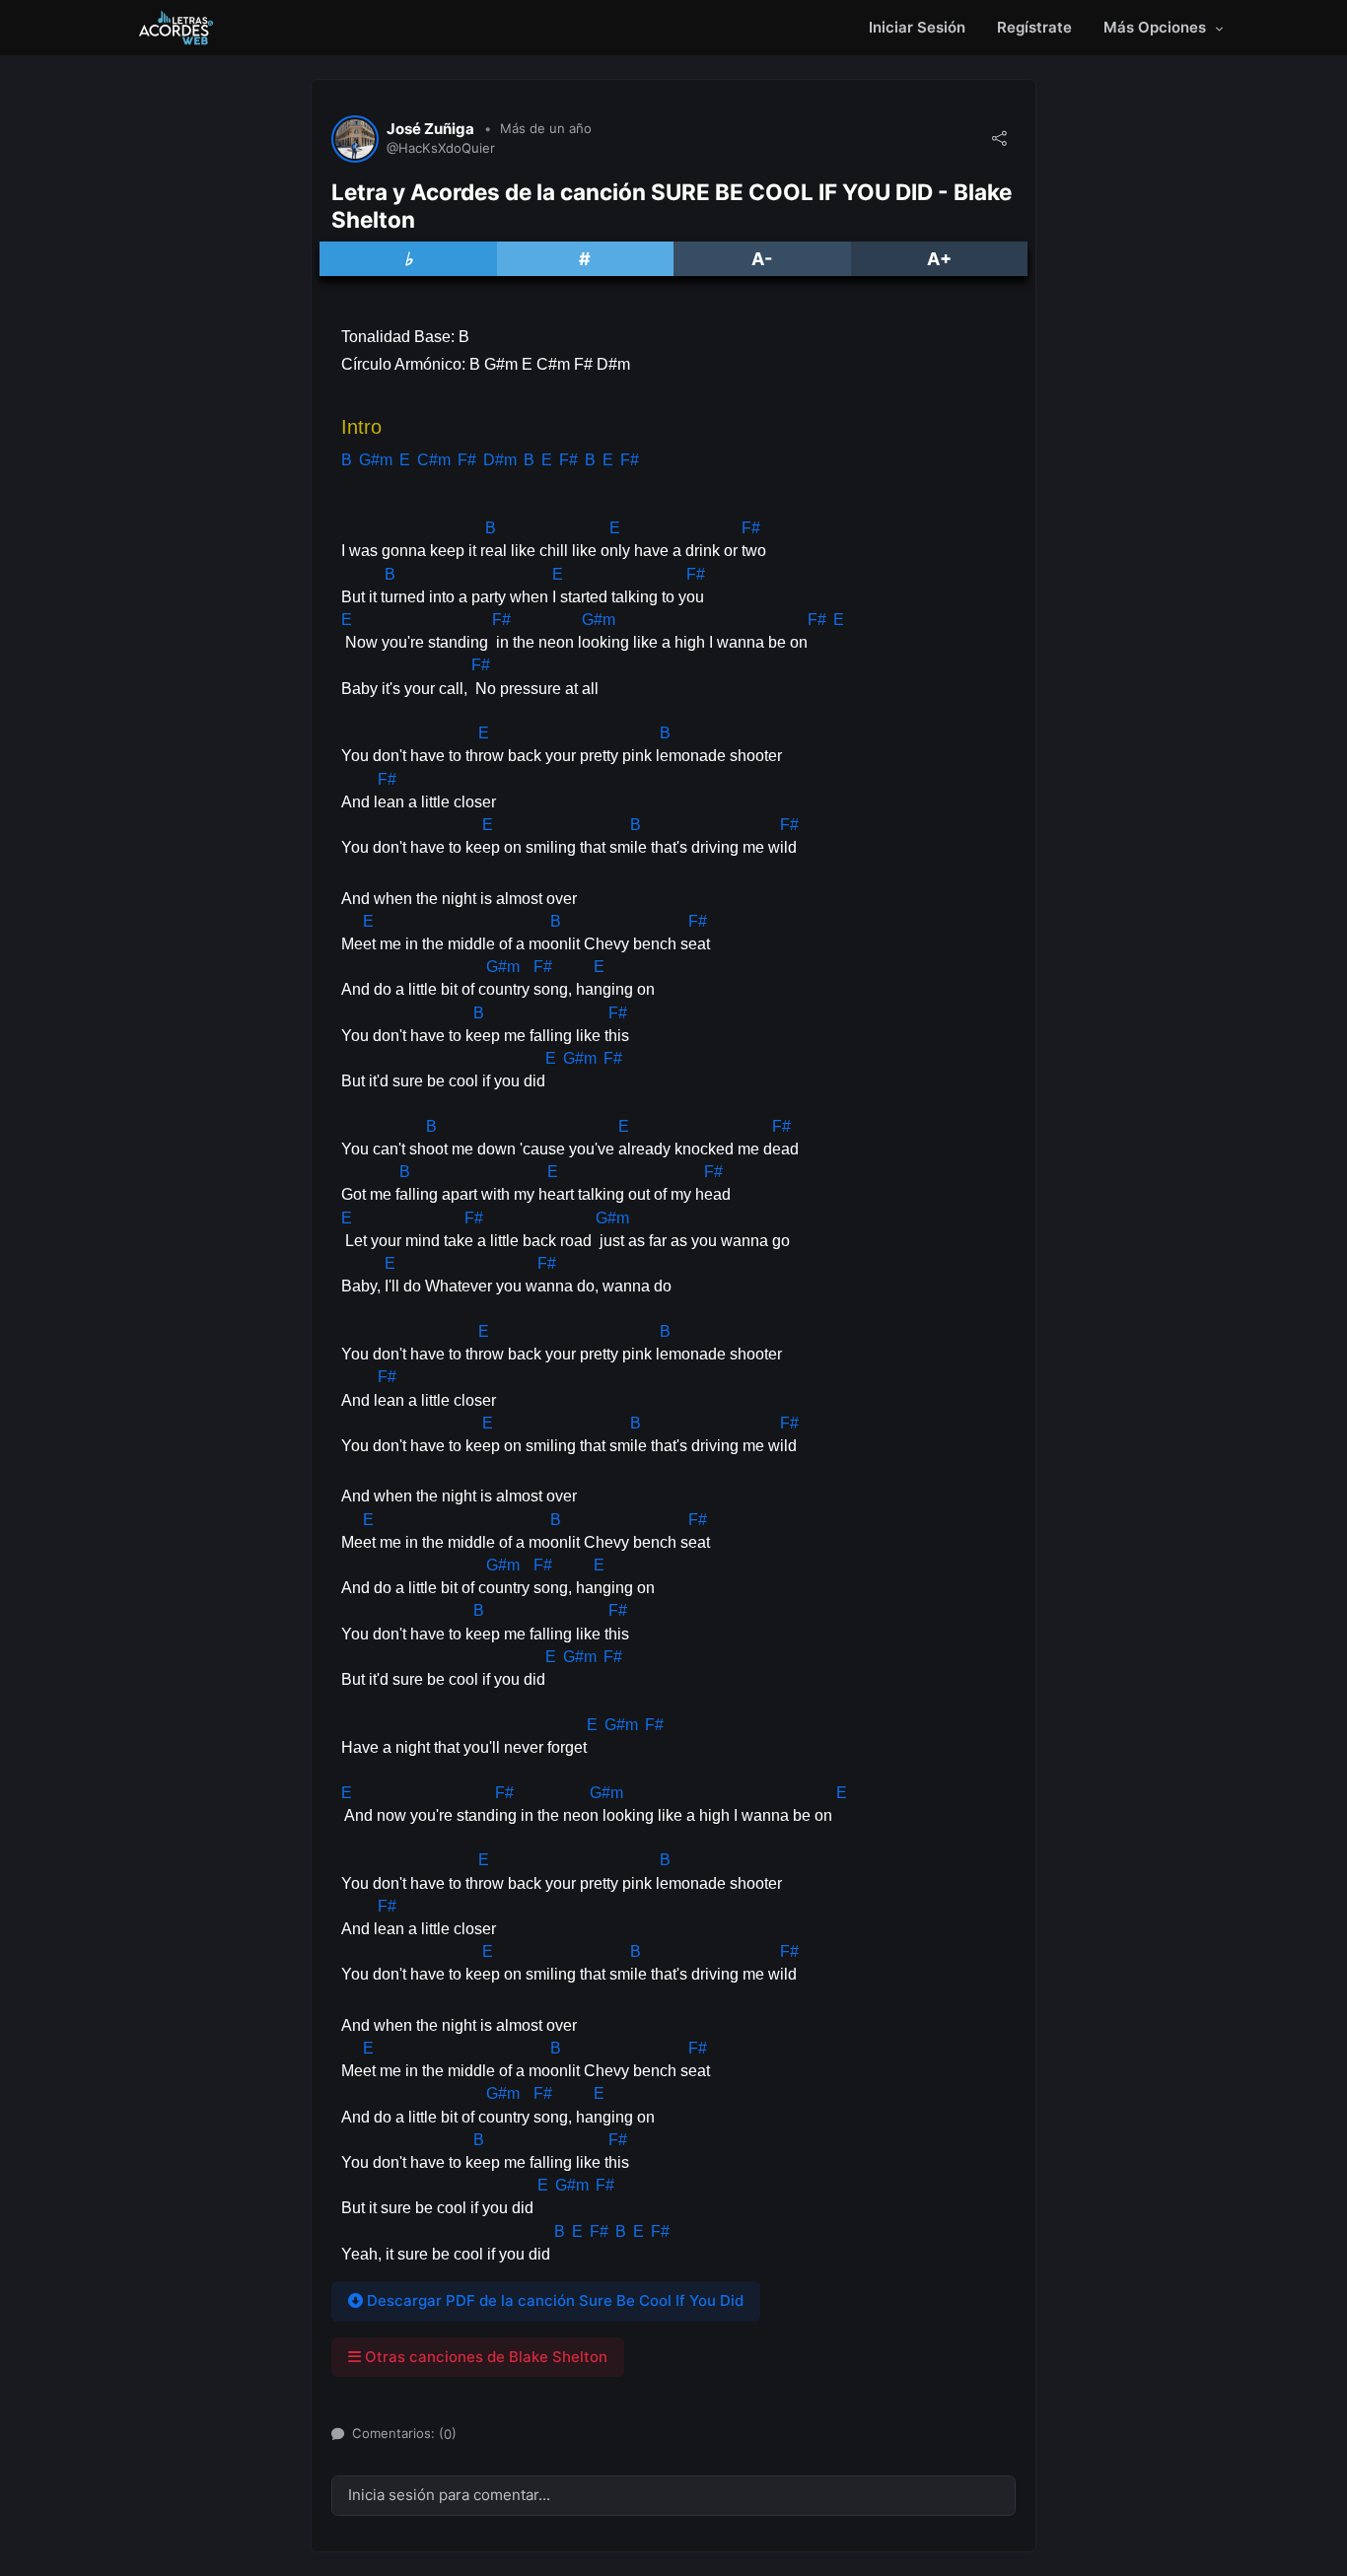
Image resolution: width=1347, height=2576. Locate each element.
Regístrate (1034, 27)
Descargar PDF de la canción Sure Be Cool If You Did (553, 2300)
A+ (939, 259)
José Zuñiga (430, 129)
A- (762, 259)
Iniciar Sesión (917, 27)
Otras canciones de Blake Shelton (484, 2357)
